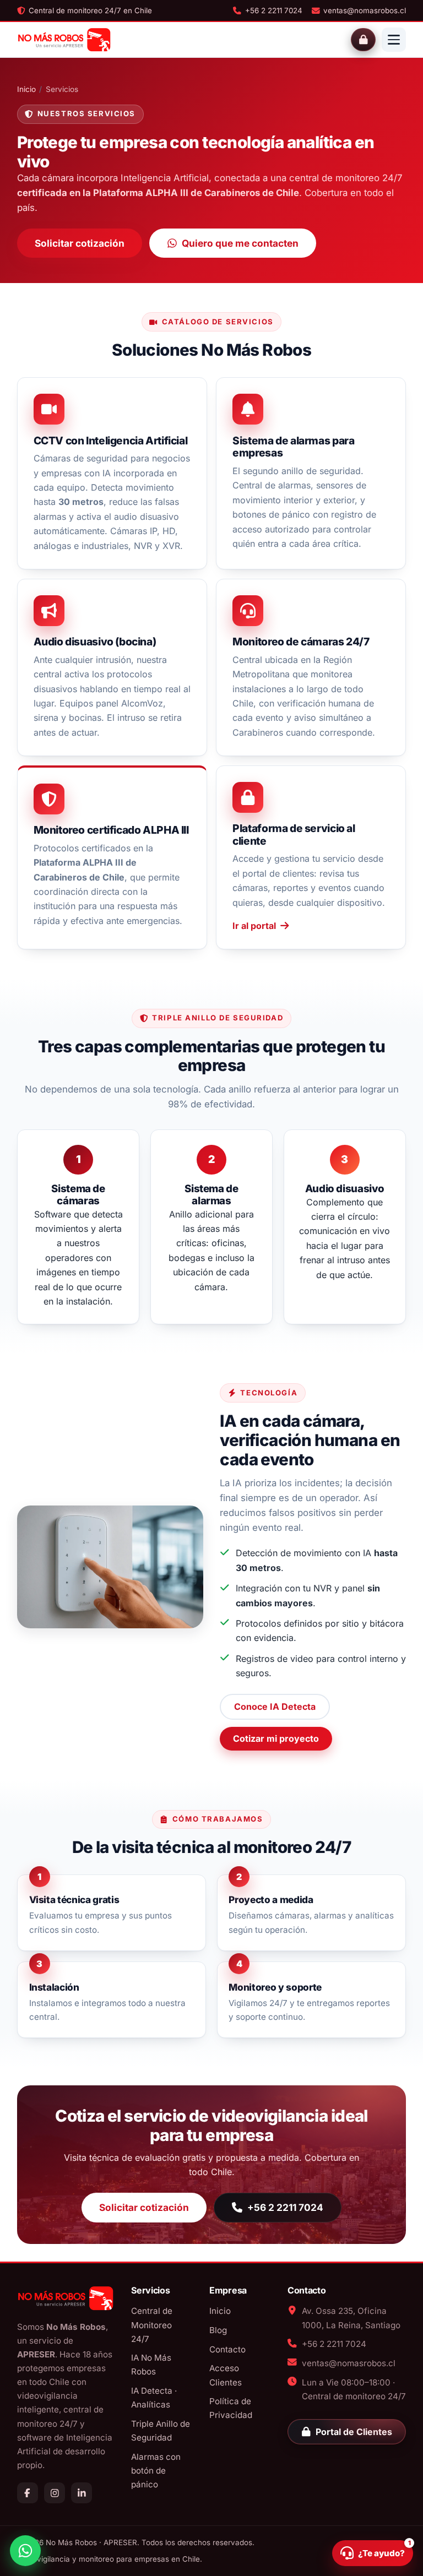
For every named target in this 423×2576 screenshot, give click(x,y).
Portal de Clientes (354, 2432)
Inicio (26, 89)
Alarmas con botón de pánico (156, 2471)
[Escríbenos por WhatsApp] (25, 2551)
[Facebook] (28, 2493)
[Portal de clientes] (363, 40)
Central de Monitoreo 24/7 (152, 2325)
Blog (218, 2330)
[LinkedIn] (82, 2493)
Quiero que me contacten (240, 243)
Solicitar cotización (80, 243)
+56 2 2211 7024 (273, 10)
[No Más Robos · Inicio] (64, 40)
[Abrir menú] (394, 40)
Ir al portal (254, 926)
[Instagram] (55, 2493)
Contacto (227, 2349)
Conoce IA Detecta (275, 1707)
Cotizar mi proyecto (276, 1738)
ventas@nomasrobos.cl (365, 10)
